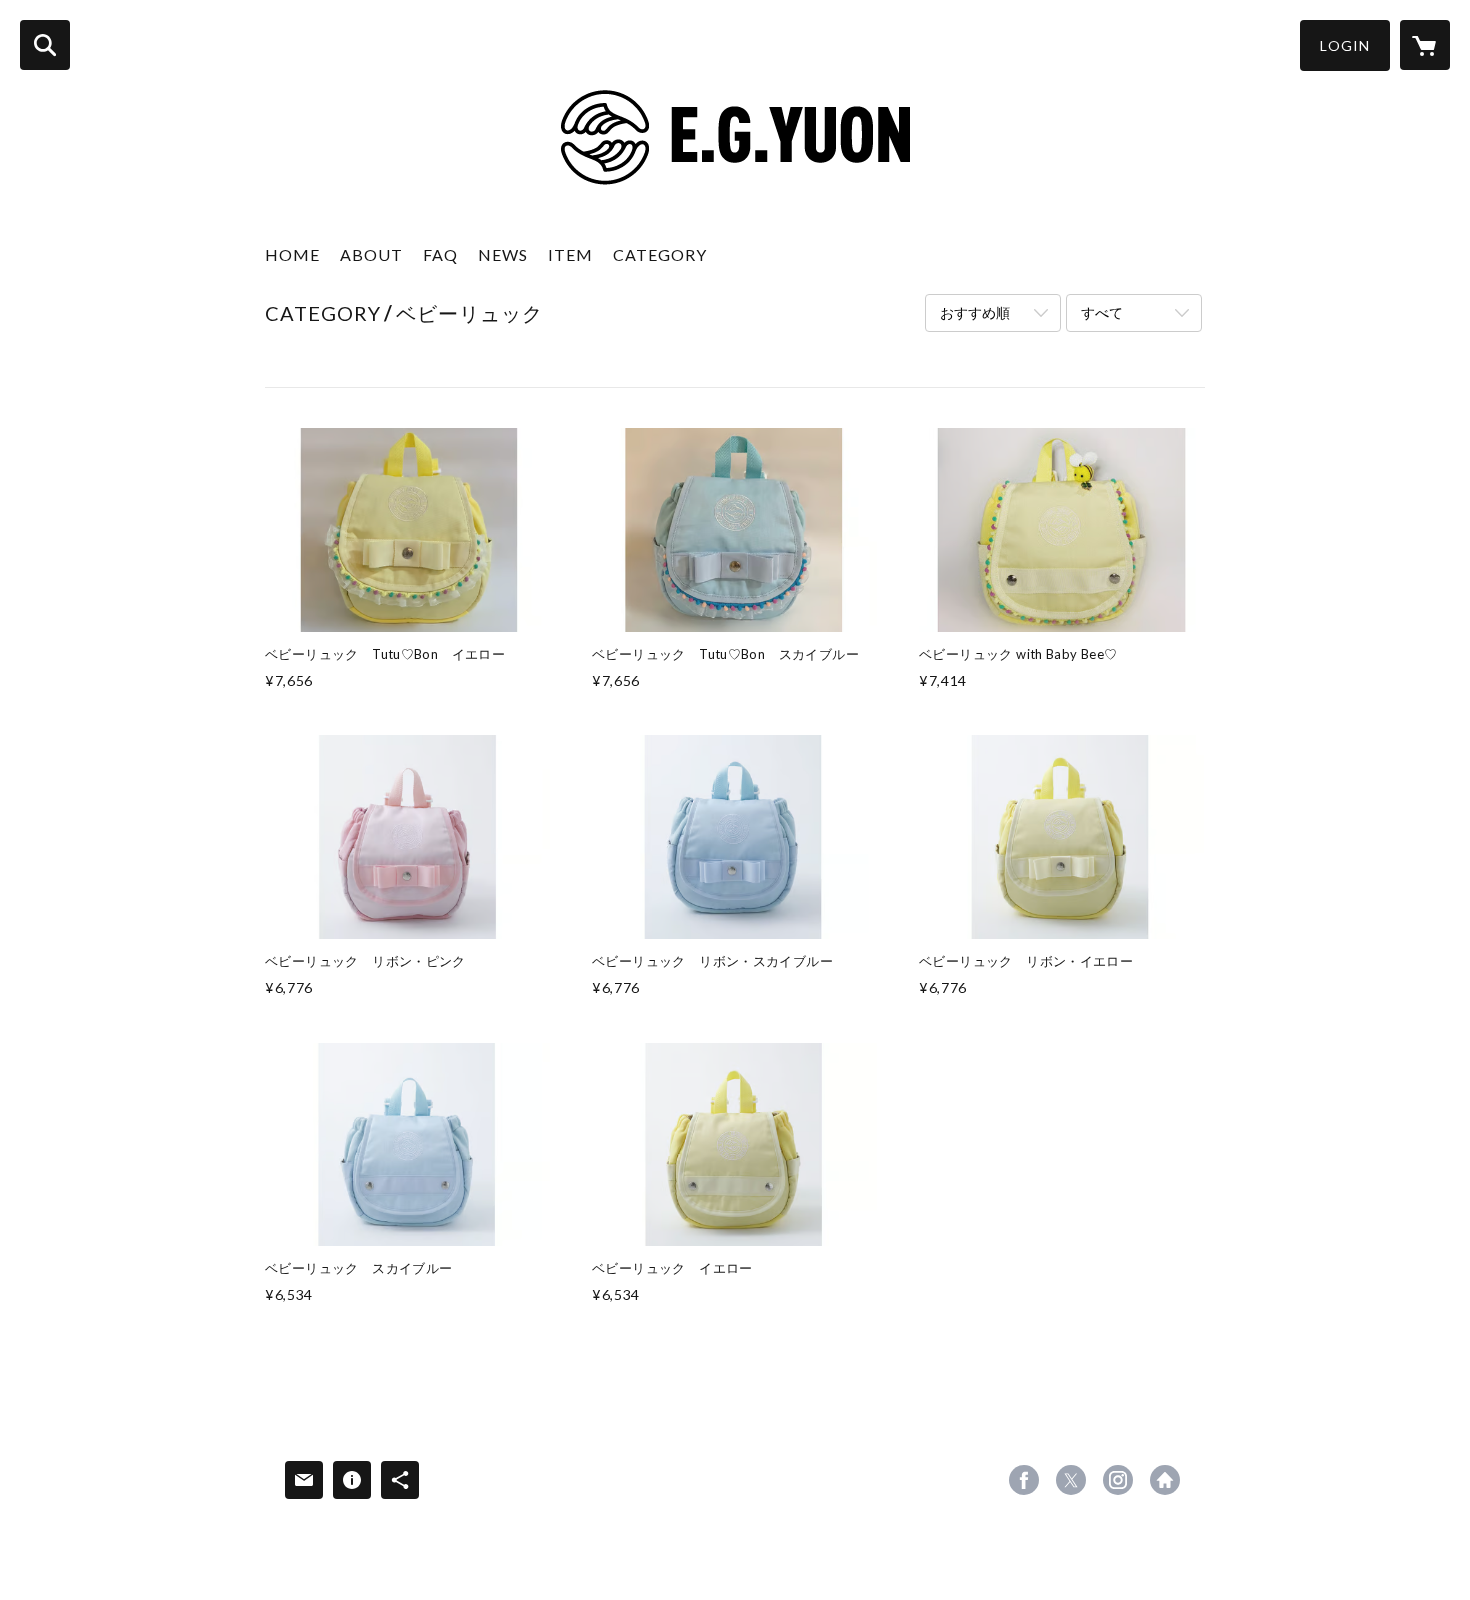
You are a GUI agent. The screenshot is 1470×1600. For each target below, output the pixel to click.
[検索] (45, 45)
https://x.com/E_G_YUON (1071, 1480)
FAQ (440, 254)
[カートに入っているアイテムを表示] (1425, 45)
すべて (1102, 312)
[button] (1345, 45)
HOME (292, 254)
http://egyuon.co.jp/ (1165, 1480)
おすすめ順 (975, 312)
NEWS (503, 254)
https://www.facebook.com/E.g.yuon (1024, 1480)
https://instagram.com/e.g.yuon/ (1118, 1480)
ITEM (570, 254)
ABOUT (371, 254)
